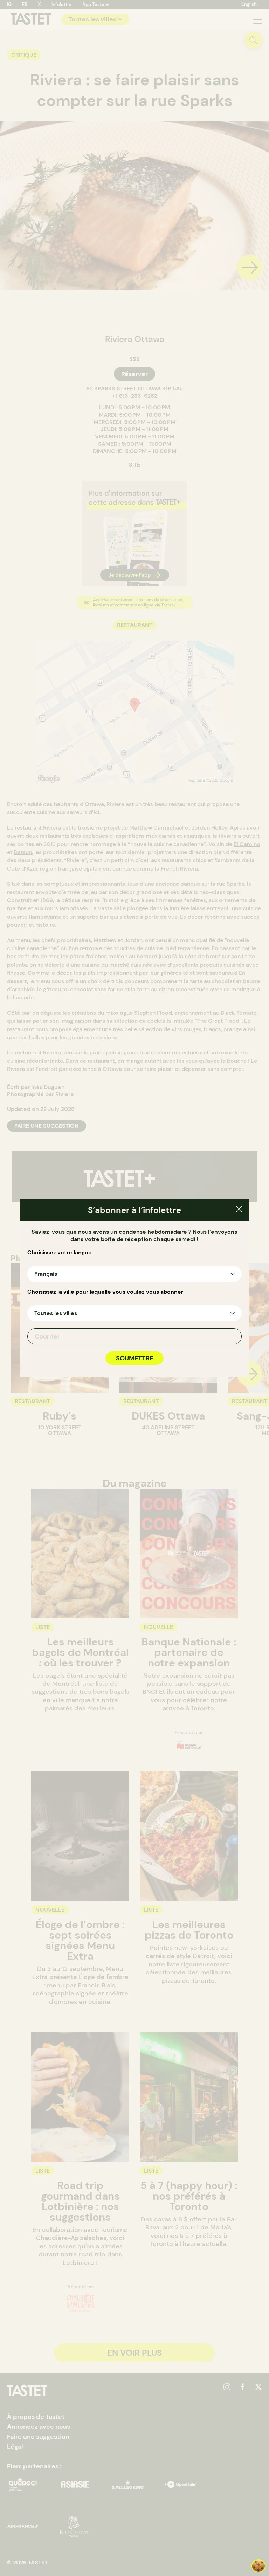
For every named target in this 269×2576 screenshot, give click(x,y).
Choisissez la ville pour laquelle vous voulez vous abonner (105, 1292)
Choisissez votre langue (60, 1253)
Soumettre (134, 1358)
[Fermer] (239, 1210)
